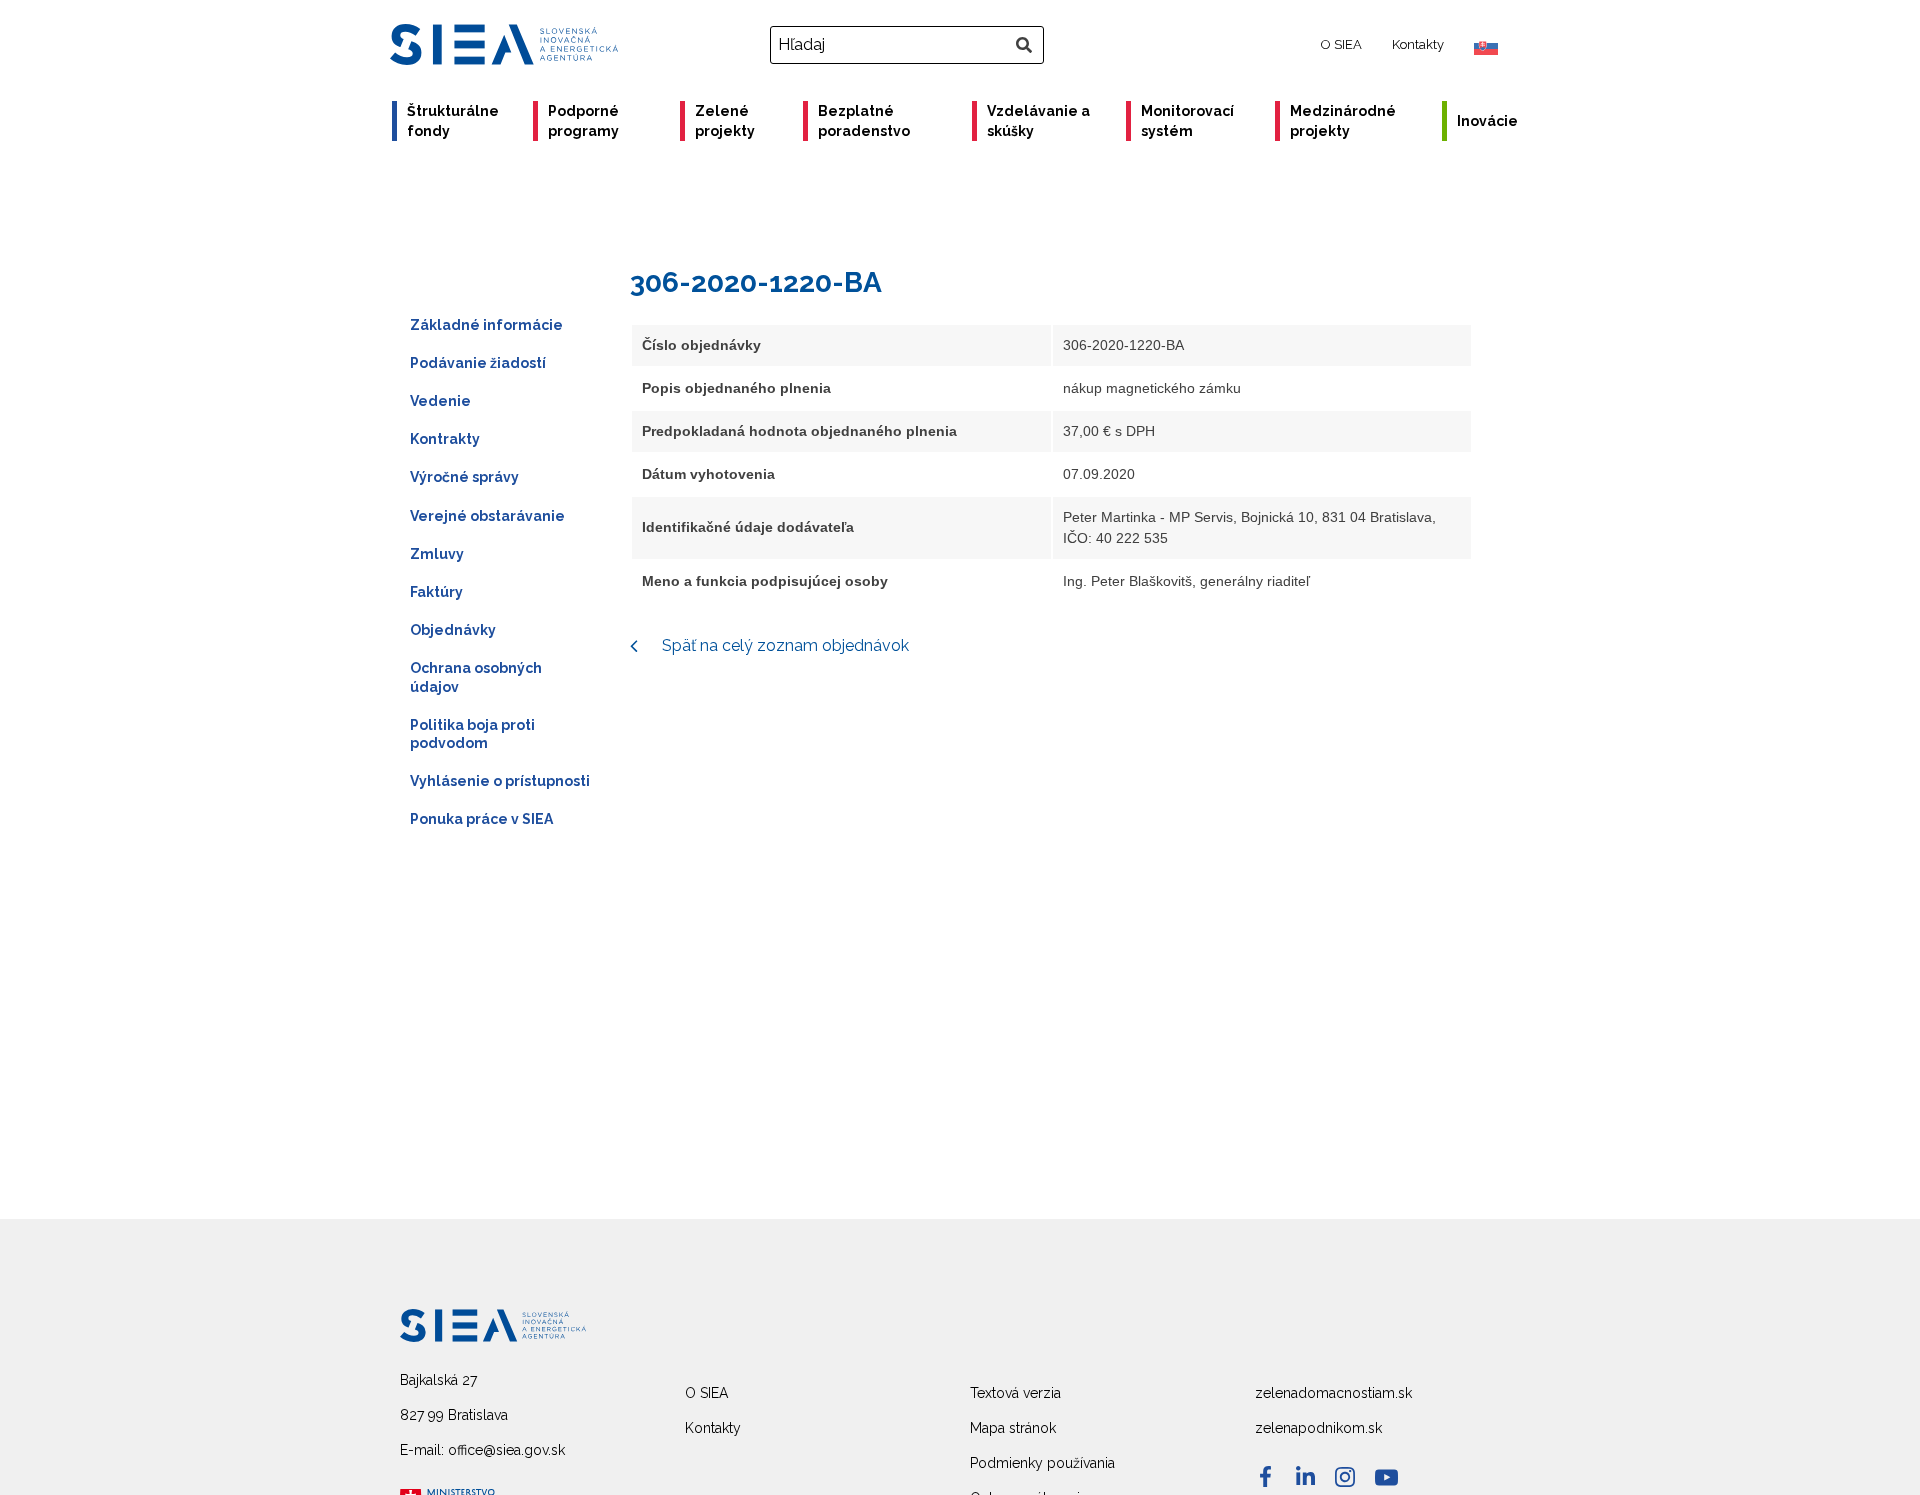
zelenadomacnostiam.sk (1333, 1393)
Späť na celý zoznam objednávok (783, 645)
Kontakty (1418, 44)
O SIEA (1341, 44)
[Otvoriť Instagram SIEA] (1345, 1477)
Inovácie (1487, 121)
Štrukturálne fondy (453, 121)
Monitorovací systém (1187, 121)
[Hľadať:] (909, 45)
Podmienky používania (1042, 1463)
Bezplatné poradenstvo (864, 121)
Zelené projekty (725, 121)
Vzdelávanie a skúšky (1038, 121)
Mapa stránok (1013, 1428)
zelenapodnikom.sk (1318, 1428)
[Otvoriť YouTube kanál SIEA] (1386, 1477)
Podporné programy (583, 121)
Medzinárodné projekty (1343, 121)
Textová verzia (1015, 1393)
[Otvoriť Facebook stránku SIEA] (1265, 1476)
